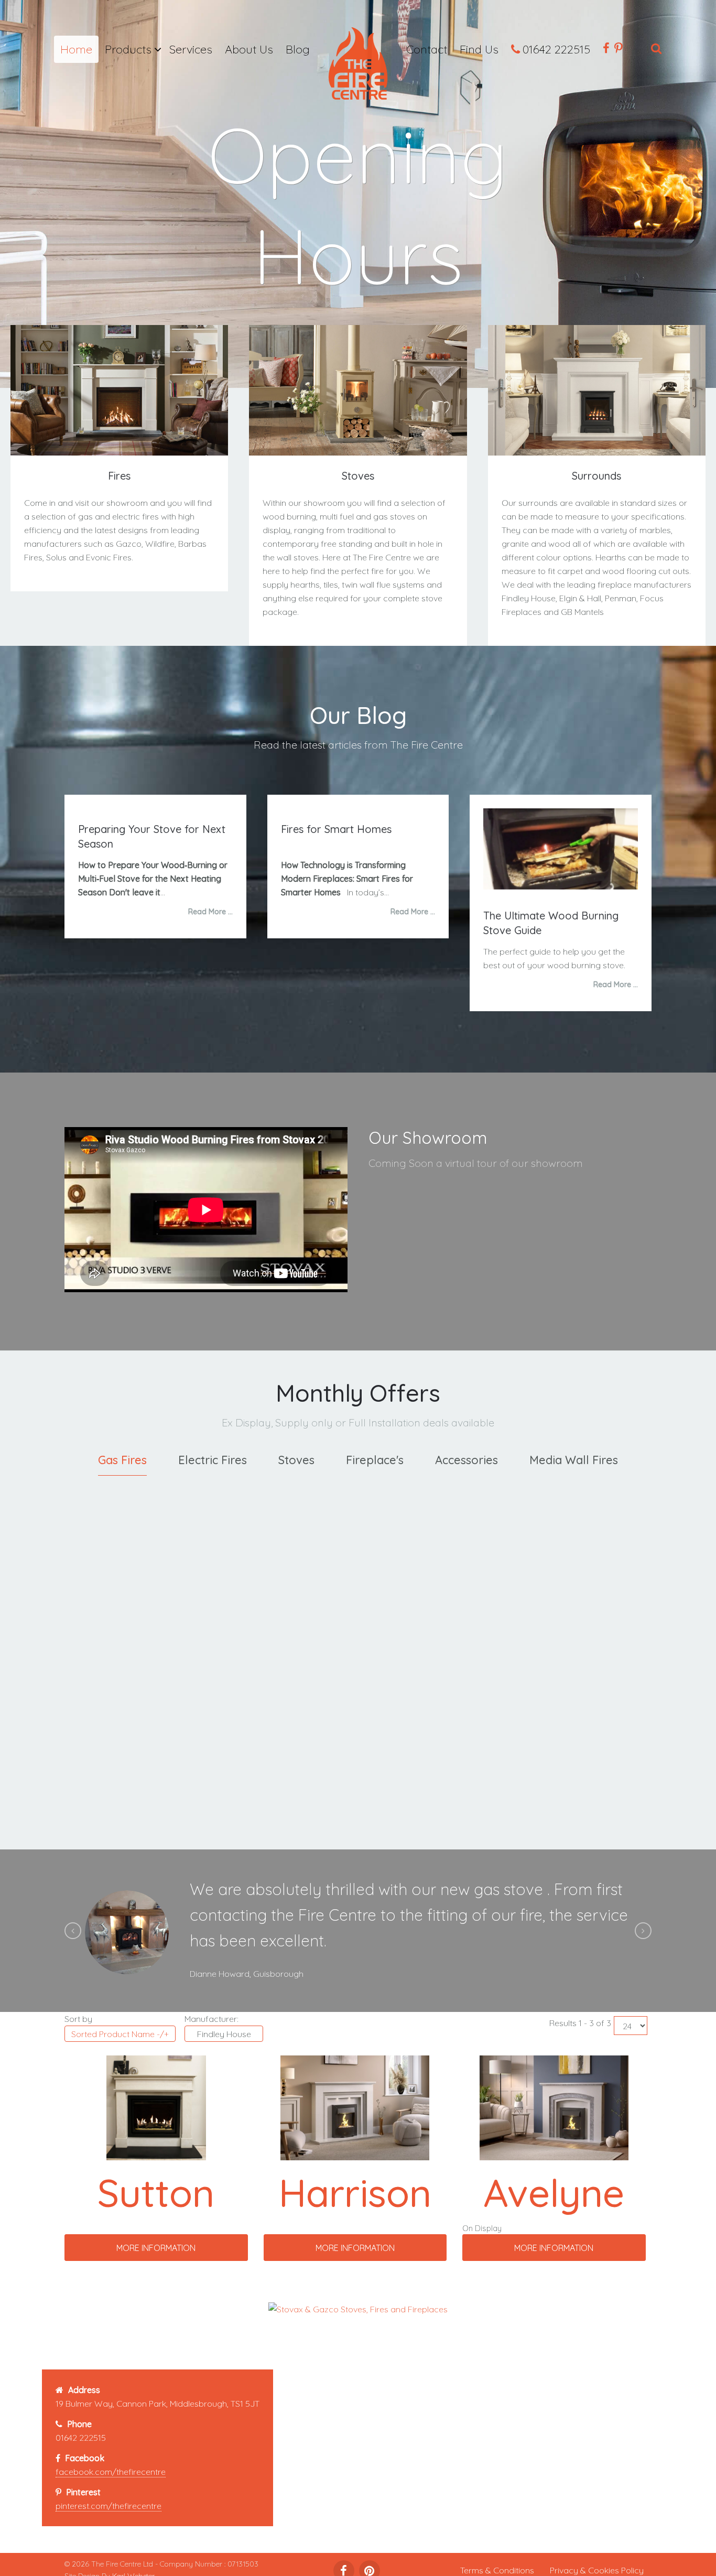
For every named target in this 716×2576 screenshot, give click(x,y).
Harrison (355, 2192)
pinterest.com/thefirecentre (109, 2506)
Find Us (479, 49)
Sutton (156, 2192)
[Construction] (358, 67)
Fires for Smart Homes (336, 829)
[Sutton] (156, 2107)
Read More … (210, 912)
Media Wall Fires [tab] (574, 1460)
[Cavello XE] (282, 1525)
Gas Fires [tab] (122, 1460)
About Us (249, 49)
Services (191, 49)
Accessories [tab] (467, 1460)
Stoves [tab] (296, 1460)
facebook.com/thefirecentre (111, 2472)
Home (76, 49)
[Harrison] (355, 2107)
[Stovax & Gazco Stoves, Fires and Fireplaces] (358, 2308)
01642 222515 (556, 49)
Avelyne (554, 2192)
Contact (427, 49)
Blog (298, 49)
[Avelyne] (554, 2107)
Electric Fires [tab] (213, 1460)
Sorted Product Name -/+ (120, 2034)
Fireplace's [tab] (375, 1460)
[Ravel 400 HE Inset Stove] (130, 1525)
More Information (130, 1793)
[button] (73, 1931)
